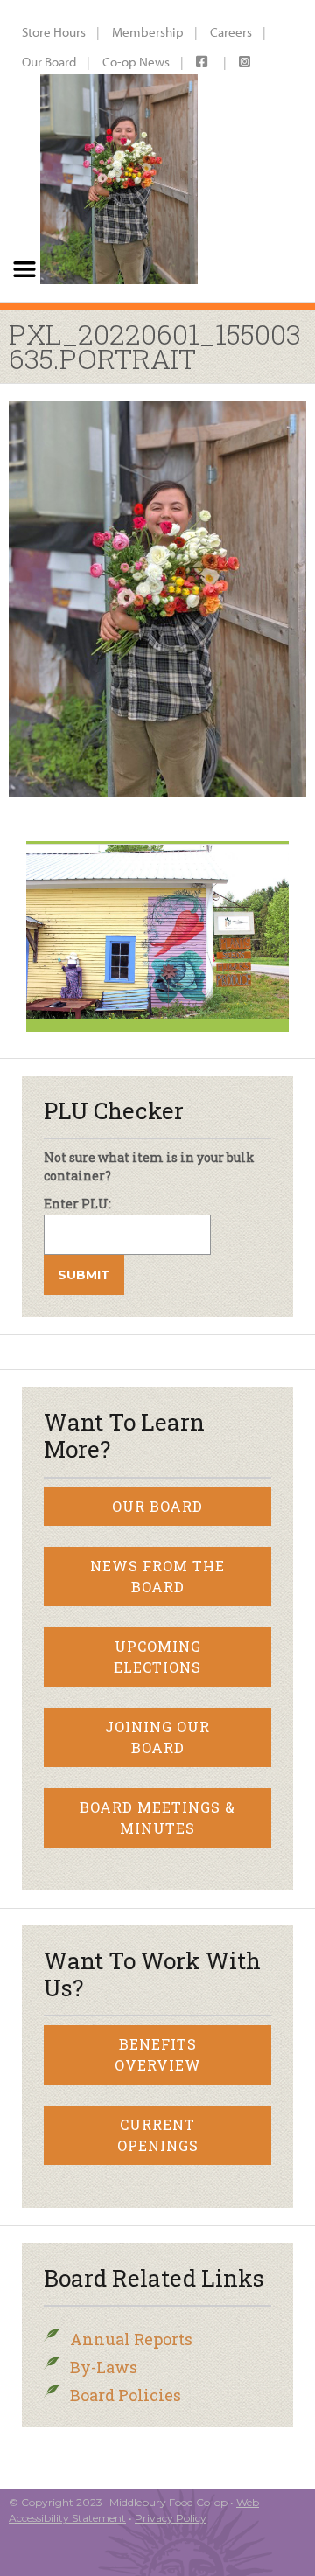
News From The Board (157, 1576)
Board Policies (126, 2395)
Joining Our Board (157, 1737)
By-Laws (104, 2367)
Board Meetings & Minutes (157, 1817)
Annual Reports (131, 2339)
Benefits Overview (158, 2054)
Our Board (49, 62)
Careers (231, 32)
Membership (148, 32)
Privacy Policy (171, 2518)
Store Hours (54, 32)
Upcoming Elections (157, 1657)
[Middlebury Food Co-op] (115, 151)
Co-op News (136, 62)
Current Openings (158, 2135)
